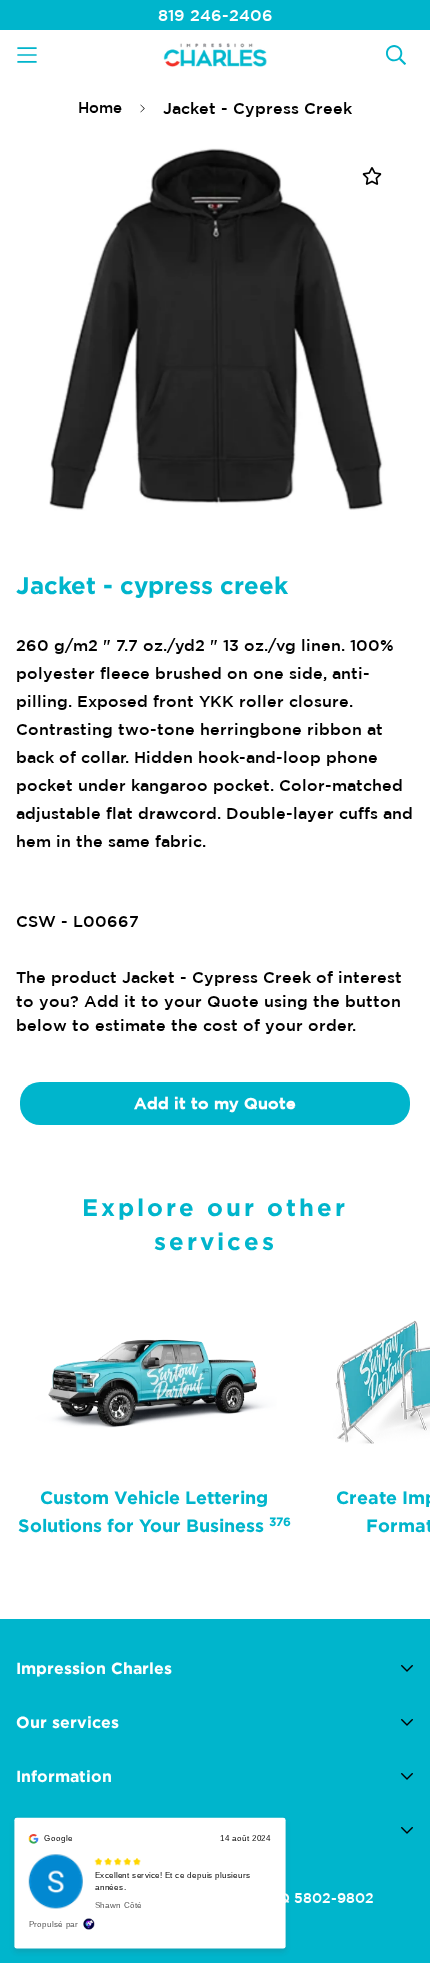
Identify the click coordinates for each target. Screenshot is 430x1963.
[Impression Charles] (215, 54)
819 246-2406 (215, 15)
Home (100, 107)
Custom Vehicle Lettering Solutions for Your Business (154, 1511)
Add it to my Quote (215, 1103)
